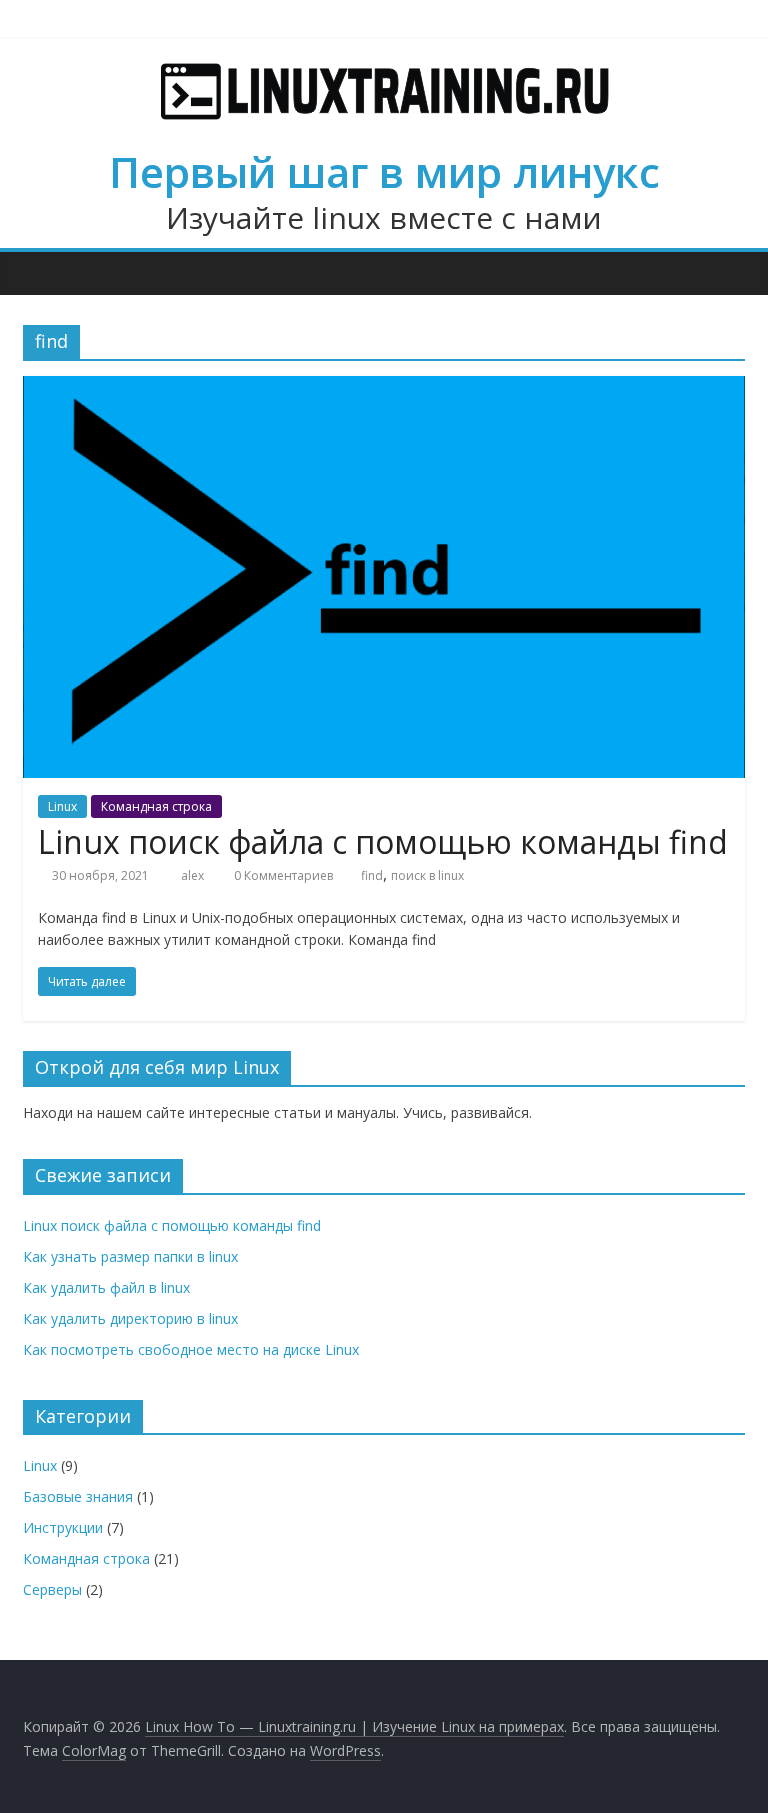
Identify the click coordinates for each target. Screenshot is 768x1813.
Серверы (52, 1589)
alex (194, 875)
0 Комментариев (282, 875)
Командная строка (156, 806)
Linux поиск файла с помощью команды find (383, 841)
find (372, 875)
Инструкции (63, 1527)
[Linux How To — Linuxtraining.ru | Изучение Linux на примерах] (43, 273)
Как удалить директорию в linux (130, 1318)
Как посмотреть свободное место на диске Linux (191, 1349)
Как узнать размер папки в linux (130, 1256)
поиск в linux (427, 875)
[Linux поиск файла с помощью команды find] (384, 388)
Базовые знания (78, 1496)
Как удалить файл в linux (106, 1287)
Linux (62, 806)
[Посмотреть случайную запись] (725, 273)
